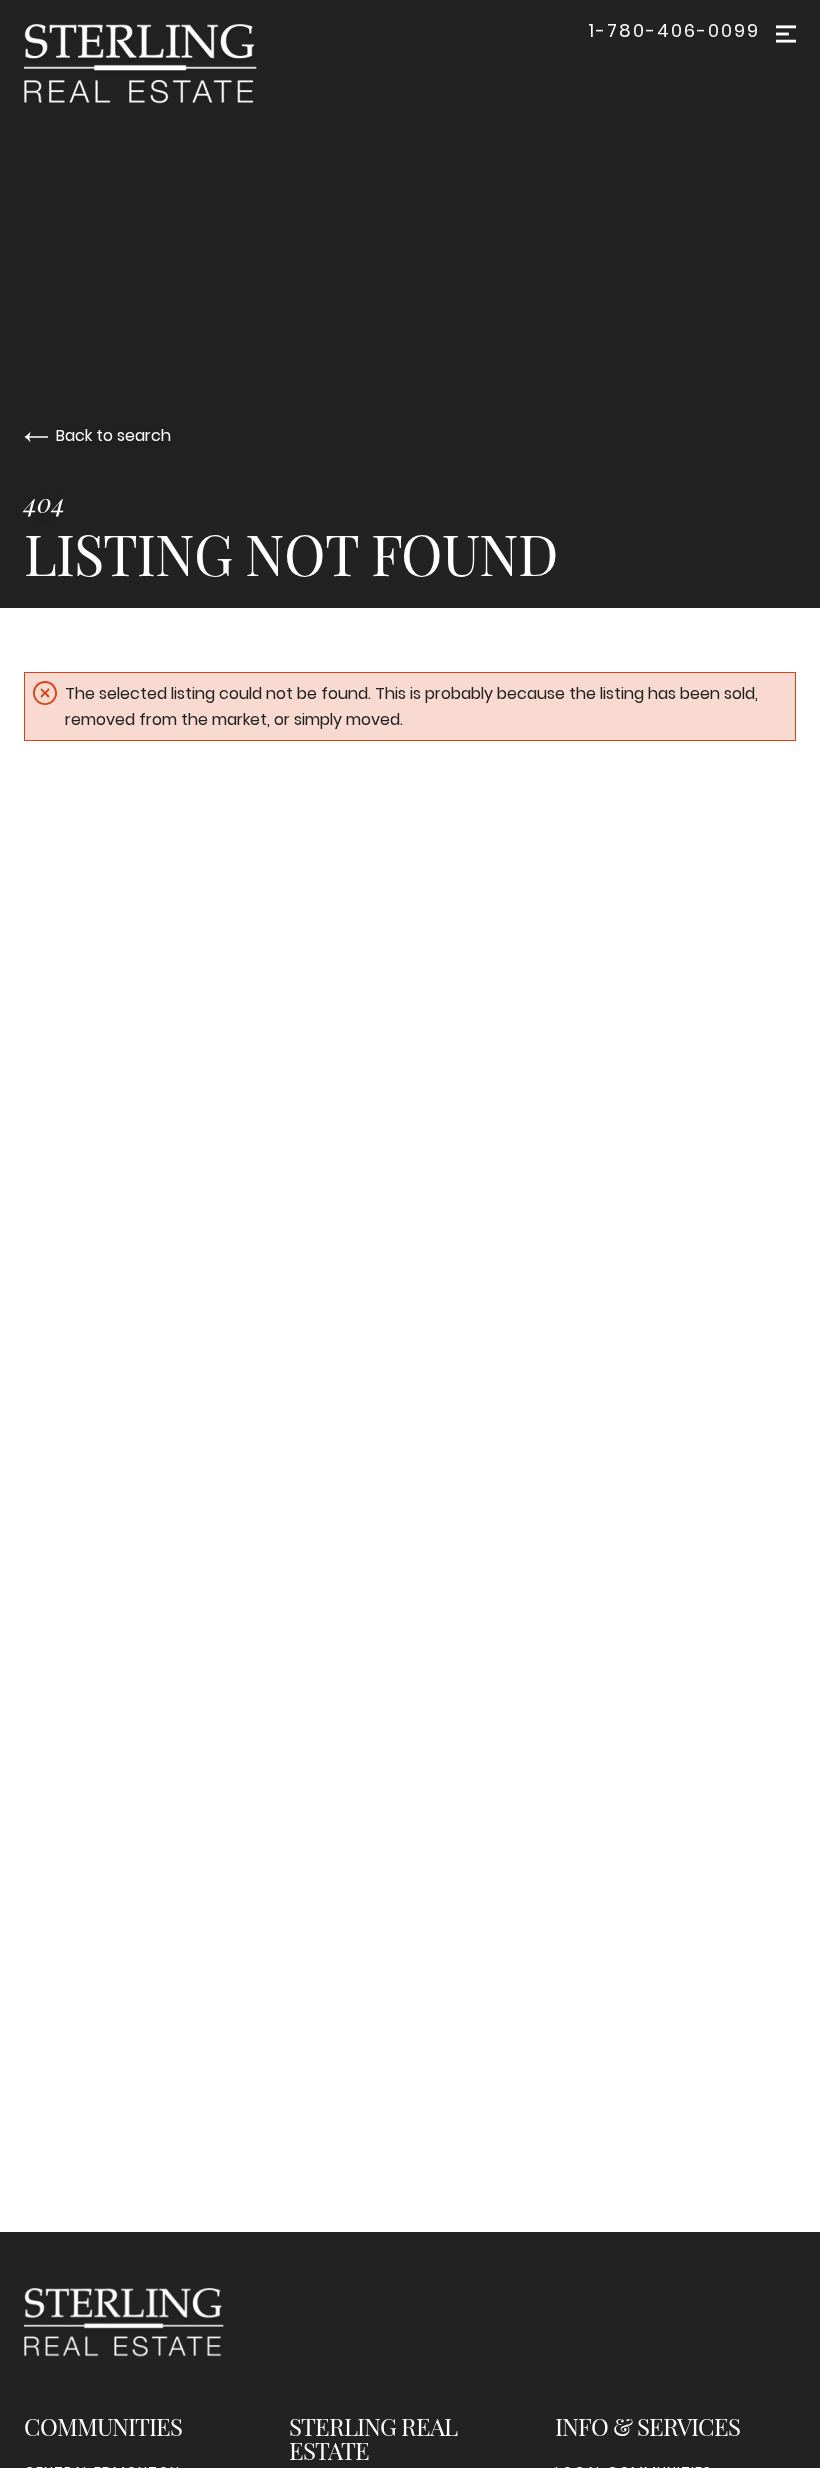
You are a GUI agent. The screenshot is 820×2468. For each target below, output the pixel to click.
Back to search (113, 435)
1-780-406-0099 (674, 31)
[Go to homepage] (160, 64)
